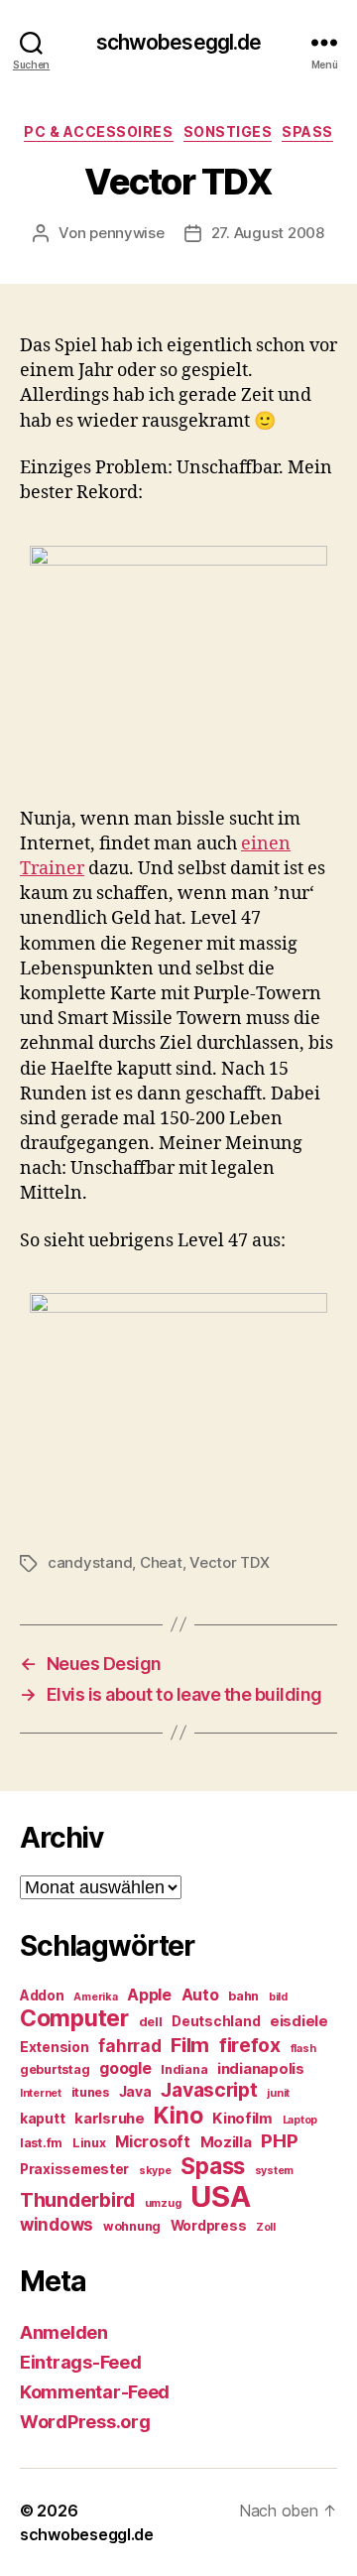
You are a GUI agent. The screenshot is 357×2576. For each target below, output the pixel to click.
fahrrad (129, 2046)
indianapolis (261, 2069)
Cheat (161, 1562)
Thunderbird (77, 2200)
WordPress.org (85, 2422)
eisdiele (299, 2021)
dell (151, 2022)
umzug (163, 2203)
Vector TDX (229, 1562)
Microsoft (153, 2142)
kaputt (42, 2119)
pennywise (127, 233)
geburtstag (55, 2069)
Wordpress (209, 2226)
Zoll (266, 2227)
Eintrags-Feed (81, 2362)
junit (278, 2093)
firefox (250, 2045)
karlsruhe (110, 2119)
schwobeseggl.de (179, 42)
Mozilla (226, 2142)
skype (155, 2171)
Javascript (209, 2090)
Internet (41, 2093)
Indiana (184, 2069)
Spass (307, 131)
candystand (90, 1562)
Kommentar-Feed (95, 2392)
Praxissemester (74, 2169)
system (274, 2171)
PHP (279, 2141)
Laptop (300, 2120)
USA (220, 2196)
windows (57, 2225)
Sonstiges (228, 131)
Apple (149, 1995)
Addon (42, 1996)
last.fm (41, 2143)
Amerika (95, 1997)
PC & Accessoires (98, 131)
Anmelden (64, 2332)
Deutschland (216, 2021)
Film (190, 2045)
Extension (55, 2047)
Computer (74, 2018)
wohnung (132, 2226)
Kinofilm (242, 2119)
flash (303, 2049)
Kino (178, 2116)
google (125, 2068)
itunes (90, 2092)
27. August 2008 (268, 233)
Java (135, 2092)
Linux (89, 2143)
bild (278, 1997)
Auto (200, 1995)
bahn (243, 1996)
